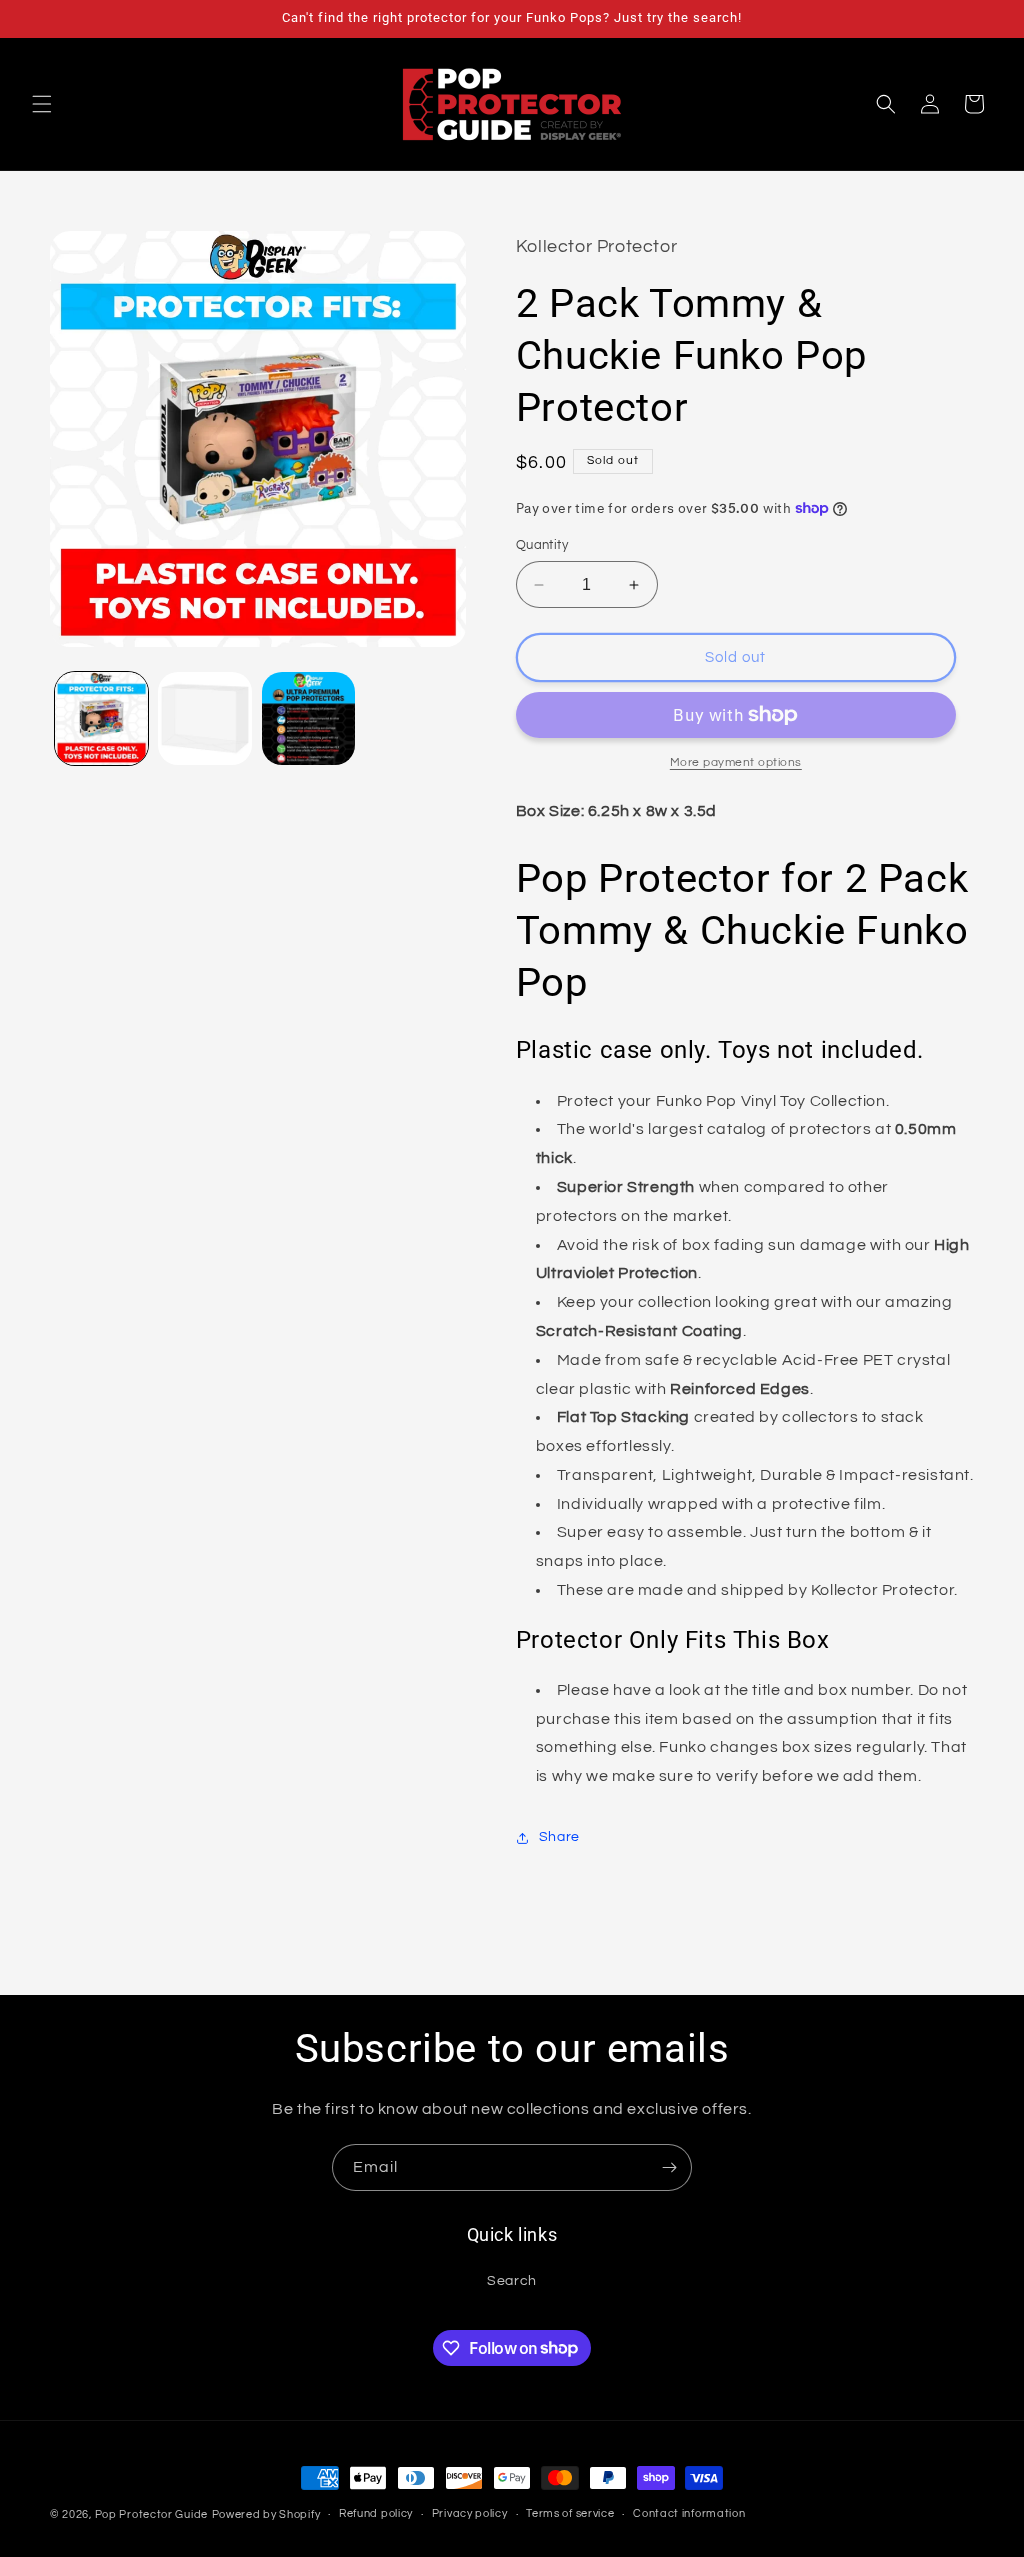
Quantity (542, 545)
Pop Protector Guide (151, 2514)
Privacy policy (470, 2513)
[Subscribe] (669, 2167)
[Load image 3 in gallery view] (308, 718)
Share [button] (559, 1837)
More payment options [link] (736, 762)
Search (512, 2281)
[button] (42, 104)
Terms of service (570, 2513)
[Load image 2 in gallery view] (204, 718)
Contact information (689, 2513)
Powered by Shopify (266, 2514)
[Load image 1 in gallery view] (101, 718)
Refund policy (376, 2513)
